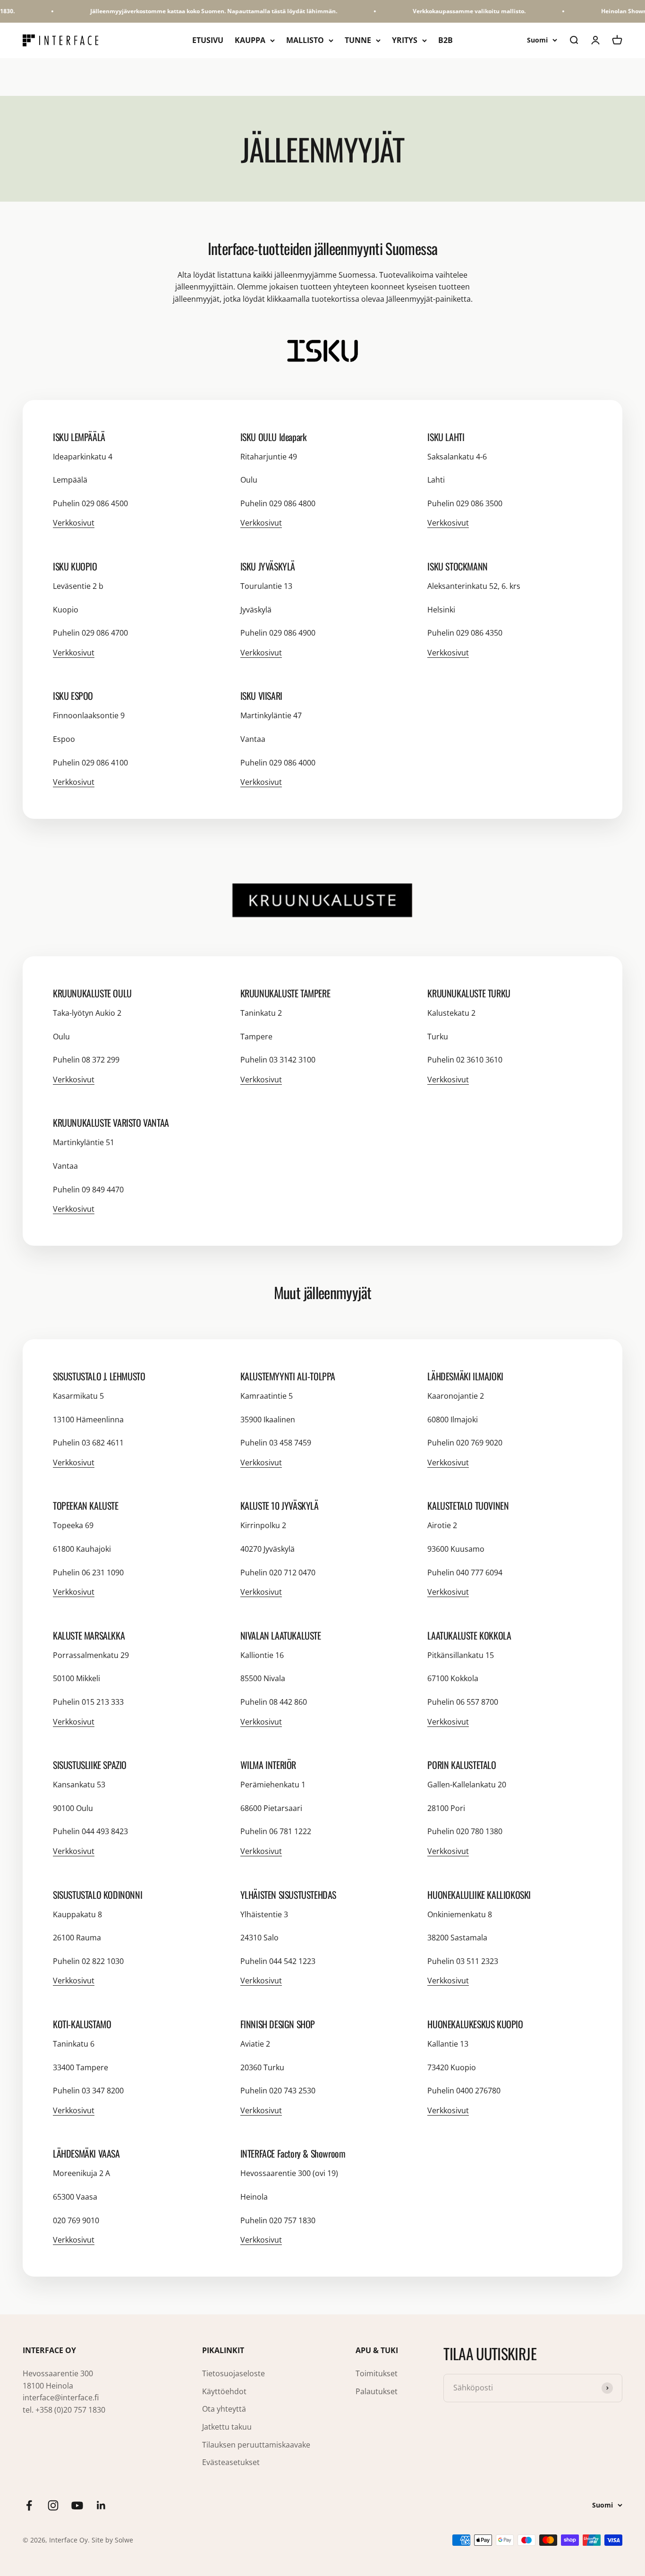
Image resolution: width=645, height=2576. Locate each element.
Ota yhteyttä (224, 2409)
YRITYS (405, 40)
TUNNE (358, 40)
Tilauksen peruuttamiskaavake (256, 2445)
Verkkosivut (74, 523)
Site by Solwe (112, 2540)
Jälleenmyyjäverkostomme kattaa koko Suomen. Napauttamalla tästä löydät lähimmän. (198, 11)
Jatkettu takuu (227, 2427)
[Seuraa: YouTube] (77, 2505)
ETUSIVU (208, 40)
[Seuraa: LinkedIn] (101, 2505)
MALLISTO (305, 40)
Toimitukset (377, 2373)
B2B (446, 40)
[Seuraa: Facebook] (29, 2505)
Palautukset (377, 2391)
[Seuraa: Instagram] (53, 2505)
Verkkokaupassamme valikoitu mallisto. (453, 11)
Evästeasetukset (231, 2462)
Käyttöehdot (224, 2391)
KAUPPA (250, 40)
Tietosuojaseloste (233, 2373)
